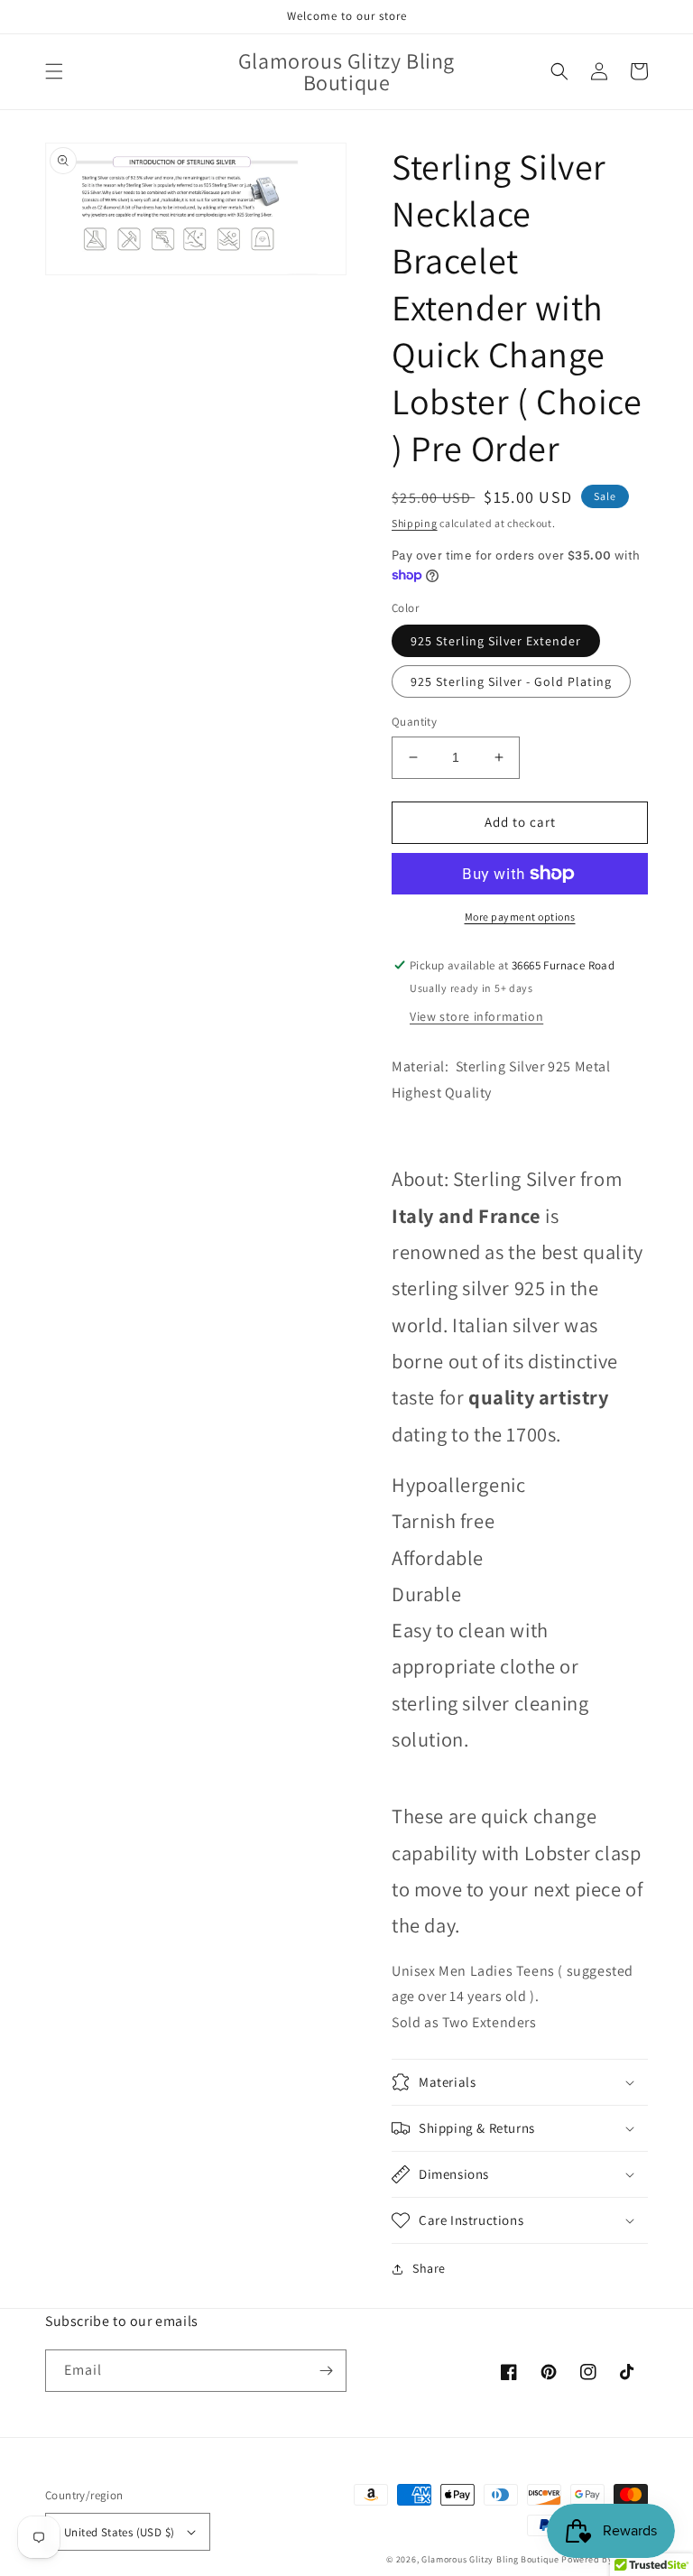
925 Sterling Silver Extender (496, 641)
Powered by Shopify (605, 2559)
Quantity (414, 722)
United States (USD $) (119, 2532)
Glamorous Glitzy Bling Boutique (491, 2559)
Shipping (415, 523)
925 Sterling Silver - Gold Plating (511, 681)
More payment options (520, 917)
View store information (476, 1016)
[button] (54, 71)
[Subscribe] (326, 2371)
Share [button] (429, 2268)
